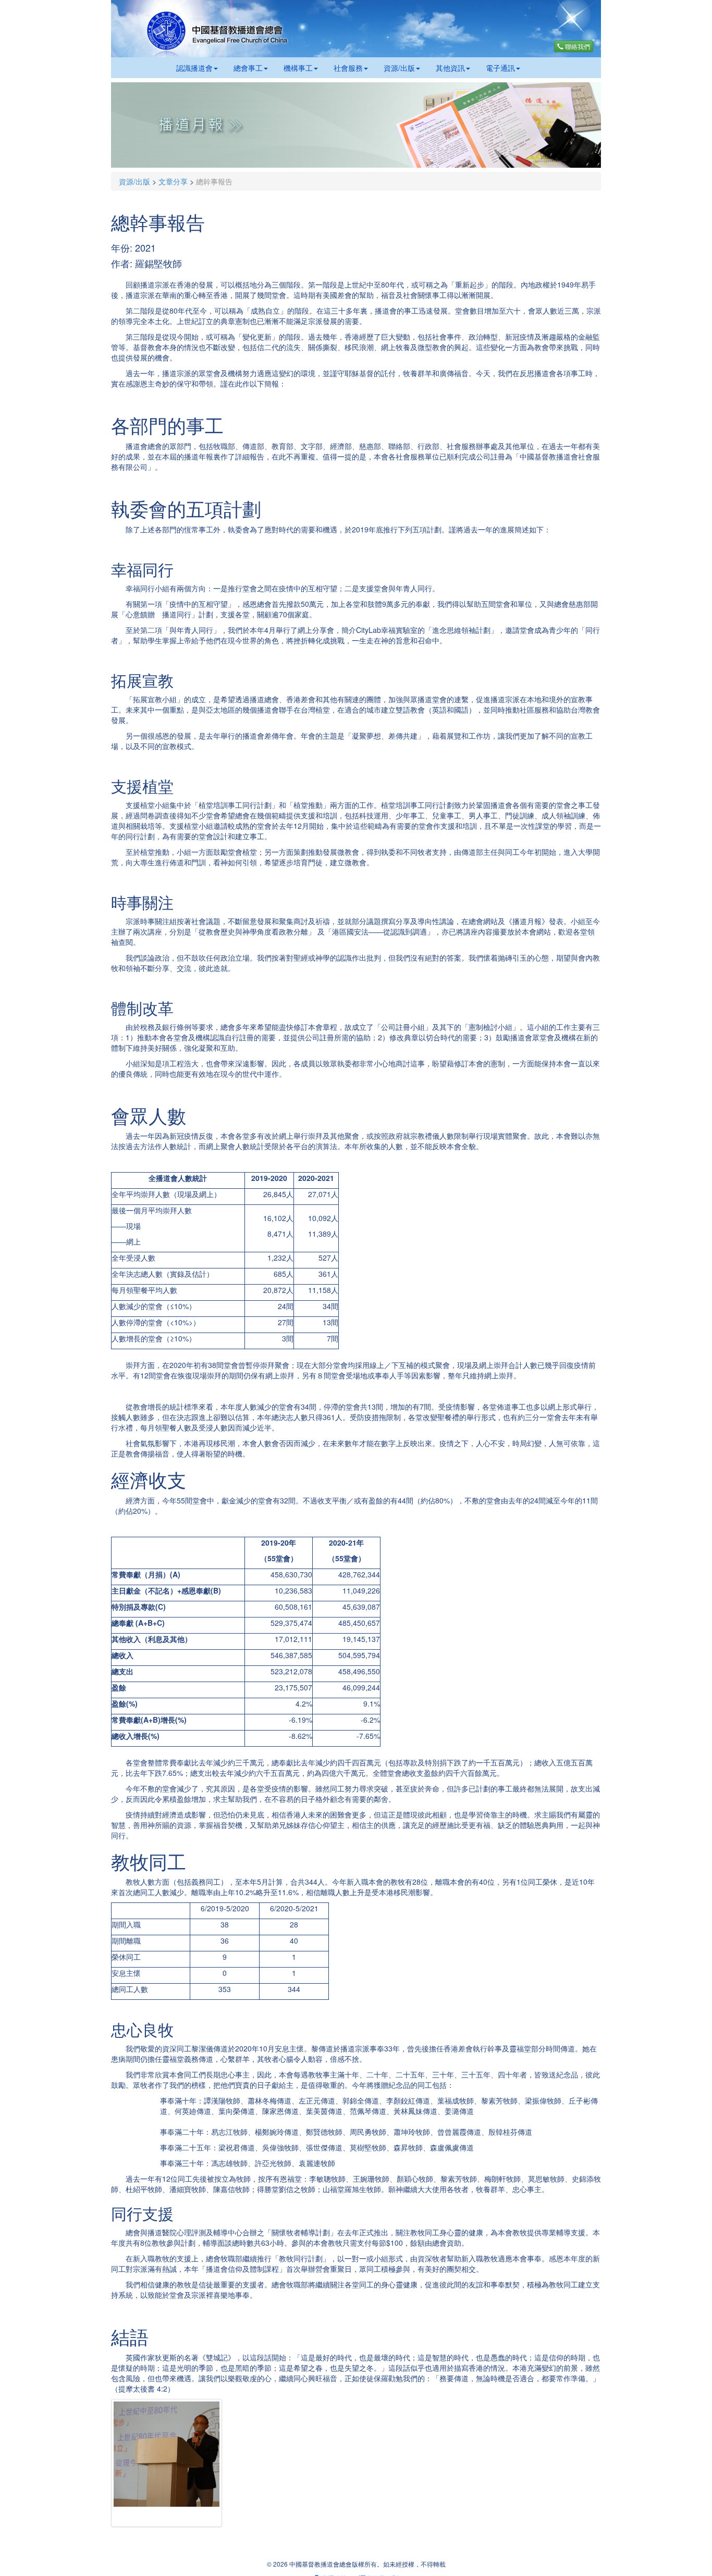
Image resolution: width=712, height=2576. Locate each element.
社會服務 (348, 68)
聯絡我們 (577, 46)
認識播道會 (194, 68)
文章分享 (173, 181)
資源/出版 (399, 68)
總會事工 (248, 68)
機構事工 (298, 68)
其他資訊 (450, 68)
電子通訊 (500, 68)
